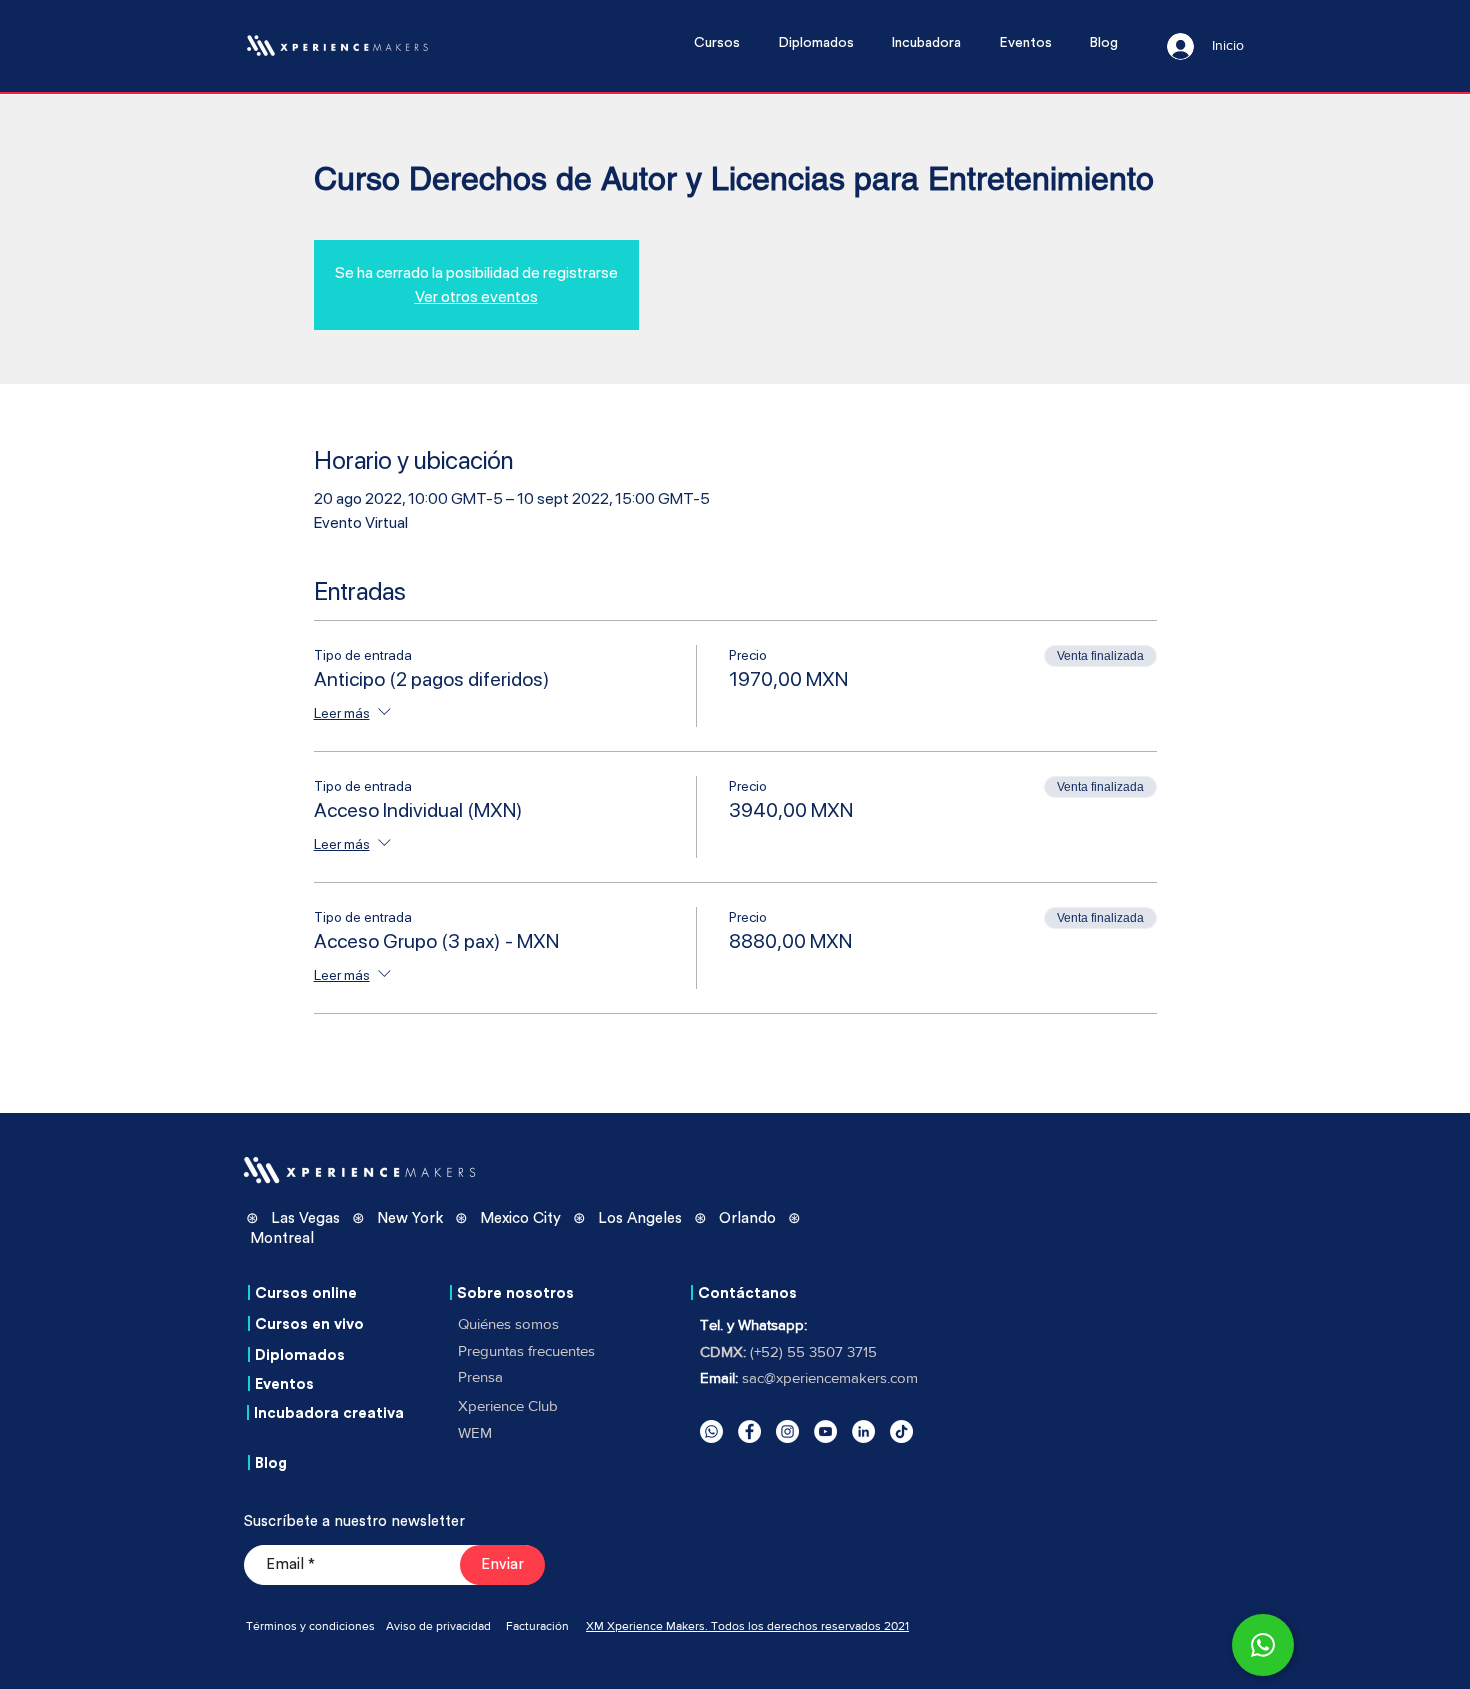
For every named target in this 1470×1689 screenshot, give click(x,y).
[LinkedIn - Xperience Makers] (863, 1431)
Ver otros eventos (476, 296)
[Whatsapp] (711, 1431)
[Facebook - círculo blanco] (749, 1431)
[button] (726, 43)
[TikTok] (901, 1431)
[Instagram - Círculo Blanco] (787, 1431)
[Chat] (1263, 1645)
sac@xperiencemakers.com (830, 1377)
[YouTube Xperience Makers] (825, 1431)
